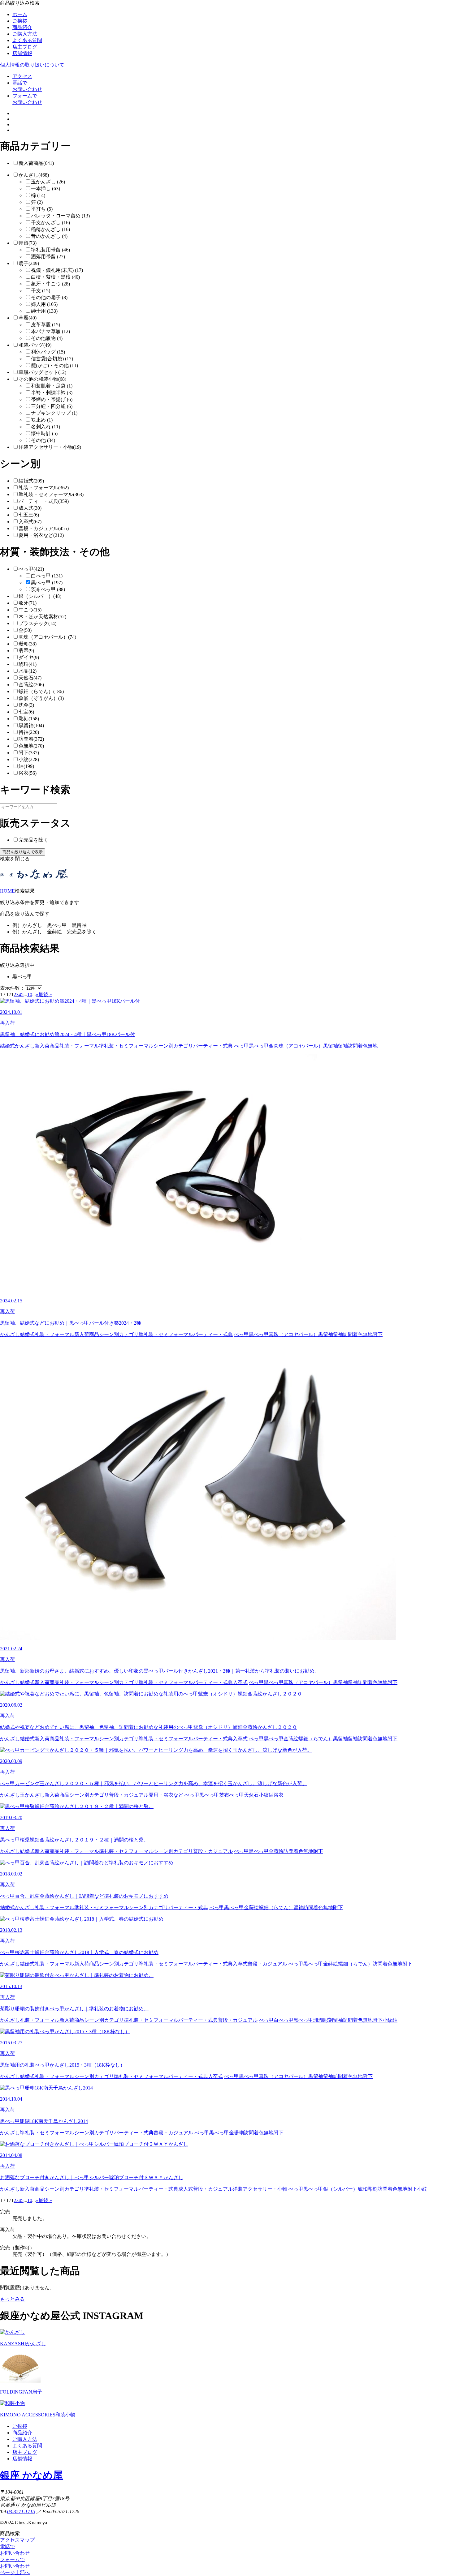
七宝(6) (26, 712)
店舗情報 (22, 53)
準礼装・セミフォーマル (126, 1046)
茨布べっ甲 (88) (48, 589)
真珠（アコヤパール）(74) (47, 637)
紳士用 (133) (44, 311)
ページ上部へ (15, 2572)
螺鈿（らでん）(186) (41, 691)
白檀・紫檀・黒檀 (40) (55, 277)
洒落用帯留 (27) (48, 257)
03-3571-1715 (21, 2512)
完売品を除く (33, 840)
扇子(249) (29, 263)
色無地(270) (31, 746)
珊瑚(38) (28, 644)
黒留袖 (331, 1046)
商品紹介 (22, 27)
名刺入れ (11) (45, 427)
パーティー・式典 (213, 1046)
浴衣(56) (28, 773)
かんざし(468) (34, 175)
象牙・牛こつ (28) (50, 284)
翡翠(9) (26, 651)
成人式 (186, 2189)
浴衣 (279, 1795)
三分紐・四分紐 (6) (52, 406)
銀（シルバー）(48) (40, 596)
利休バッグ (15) (48, 352)
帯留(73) (28, 243)
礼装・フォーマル (79, 1046)
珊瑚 (318, 2020)
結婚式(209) (31, 481)
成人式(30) (30, 508)
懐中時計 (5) (44, 433)
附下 (378, 1334)
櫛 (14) (38, 195)
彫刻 (328, 2020)
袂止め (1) (42, 420)
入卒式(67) (30, 522)
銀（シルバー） (340, 2189)
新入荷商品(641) (36, 163)
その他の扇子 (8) (49, 297)
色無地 (370, 1046)
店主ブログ (25, 47)
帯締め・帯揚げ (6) (52, 399)
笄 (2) (37, 202)
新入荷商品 (47, 1046)
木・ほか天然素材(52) (42, 617)
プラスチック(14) (37, 623)
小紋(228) (29, 759)
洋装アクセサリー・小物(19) (50, 447)
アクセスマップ (17, 2540)
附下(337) (29, 753)
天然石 (251, 1795)
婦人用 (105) (44, 304)
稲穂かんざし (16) (50, 229)
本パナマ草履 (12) (50, 331)
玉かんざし (32, 1795)
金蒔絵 (291, 1739)
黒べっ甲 (259, 1046)
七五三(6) (29, 515)
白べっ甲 (284, 2020)
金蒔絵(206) (31, 685)
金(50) (25, 630)
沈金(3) (26, 705)
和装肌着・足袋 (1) (52, 386)
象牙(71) (28, 603)
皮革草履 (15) (45, 325)
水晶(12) (28, 671)
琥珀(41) (28, 664)
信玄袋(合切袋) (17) (52, 359)
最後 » (45, 994)
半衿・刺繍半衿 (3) (52, 393)
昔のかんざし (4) (49, 236)
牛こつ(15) (30, 610)
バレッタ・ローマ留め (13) (60, 216)
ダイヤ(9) (29, 657)
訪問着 (355, 1046)
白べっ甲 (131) (47, 576)
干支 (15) (41, 291)
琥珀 (363, 2189)
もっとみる (12, 2299)
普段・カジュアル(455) (44, 528)
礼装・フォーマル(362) (44, 488)
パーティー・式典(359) (44, 501)
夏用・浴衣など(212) (41, 535)
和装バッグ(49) (35, 345)
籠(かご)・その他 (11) (54, 365)
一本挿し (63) (45, 189)
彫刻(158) (29, 719)
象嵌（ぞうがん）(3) (41, 698)
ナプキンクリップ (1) (54, 413)
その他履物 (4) (47, 338)
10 (30, 994)
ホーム (20, 14)
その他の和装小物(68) (42, 379)
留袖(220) (29, 732)
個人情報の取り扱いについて (32, 65)
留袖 (343, 1046)
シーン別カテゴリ (173, 1046)
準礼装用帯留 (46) (50, 250)
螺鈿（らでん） (316, 1739)
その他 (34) (43, 440)
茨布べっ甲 (232, 1795)
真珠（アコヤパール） (298, 1046)
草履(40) (28, 318)
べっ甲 (241, 1046)
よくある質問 (27, 40)
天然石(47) (30, 678)
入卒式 (240, 1682)
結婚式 (7, 1046)
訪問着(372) (31, 739)
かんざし (25, 1046)
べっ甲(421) (31, 569)
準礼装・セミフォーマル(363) (51, 494)
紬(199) (26, 766)
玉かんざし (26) (48, 182)
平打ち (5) (42, 209)
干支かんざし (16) (50, 223)
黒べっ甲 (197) (47, 583)
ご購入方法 (25, 34)
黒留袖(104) (31, 725)
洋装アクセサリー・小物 (260, 2189)
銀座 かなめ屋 (31, 2475)
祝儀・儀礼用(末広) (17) (57, 270)
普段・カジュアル (129, 1795)
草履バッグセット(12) (42, 372)
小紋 (264, 1795)
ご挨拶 (20, 21)
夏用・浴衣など (166, 1795)
